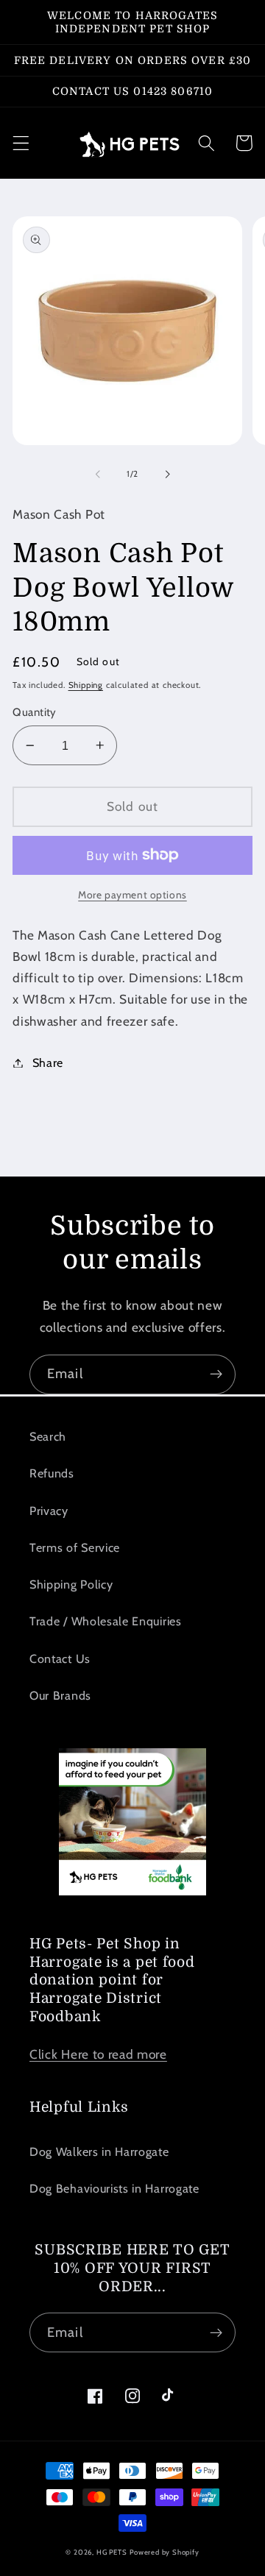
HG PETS (112, 2552)
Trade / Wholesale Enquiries (106, 1621)
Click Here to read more (98, 2054)
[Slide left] (98, 475)
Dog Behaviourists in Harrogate (114, 2188)
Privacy (49, 1511)
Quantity (35, 712)
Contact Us (60, 1658)
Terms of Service (75, 1547)
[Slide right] (167, 475)
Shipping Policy (71, 1584)
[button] (21, 143)
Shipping (86, 685)
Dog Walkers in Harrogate (99, 2151)
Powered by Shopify (165, 2552)
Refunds (52, 1473)
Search (48, 1436)
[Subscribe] (216, 1374)
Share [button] (48, 1062)
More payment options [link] (132, 895)
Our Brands (60, 1695)
